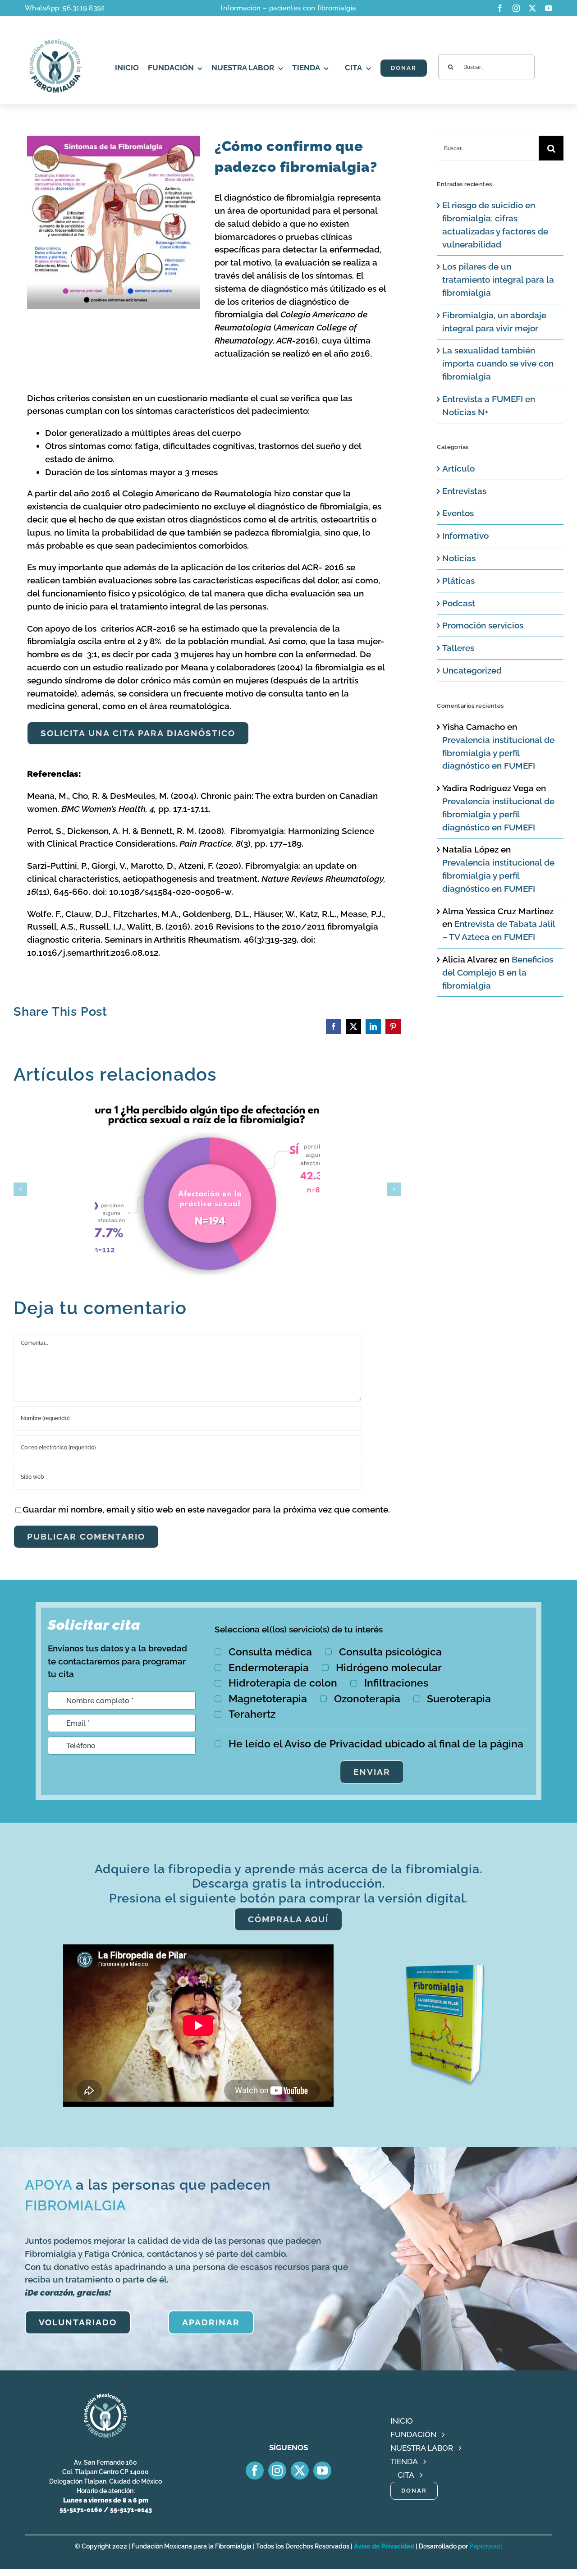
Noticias (459, 558)
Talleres (458, 648)
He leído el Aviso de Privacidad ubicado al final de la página (376, 1744)
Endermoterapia (269, 1667)
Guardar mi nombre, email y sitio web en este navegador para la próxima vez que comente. (206, 1509)
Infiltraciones (396, 1683)
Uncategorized (472, 670)
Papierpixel (486, 2546)
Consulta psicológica (390, 1652)
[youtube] (549, 8)
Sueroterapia (459, 1698)
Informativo (465, 536)
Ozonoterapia (367, 1698)
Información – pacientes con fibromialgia (288, 8)
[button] (20, 1189)
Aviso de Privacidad (384, 2546)
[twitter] (532, 8)
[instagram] (516, 8)
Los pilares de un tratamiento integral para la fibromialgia (498, 280)
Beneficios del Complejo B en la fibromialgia (498, 972)
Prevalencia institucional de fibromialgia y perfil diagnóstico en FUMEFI (498, 753)
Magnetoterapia (268, 1698)
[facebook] (500, 8)
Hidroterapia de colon (283, 1683)
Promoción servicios (483, 625)
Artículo (458, 468)
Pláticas (458, 581)
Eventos (458, 513)
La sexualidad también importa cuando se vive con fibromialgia (498, 363)
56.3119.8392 (84, 8)
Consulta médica (270, 1652)
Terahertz (252, 1714)
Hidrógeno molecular (389, 1667)
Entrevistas (464, 491)
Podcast (459, 603)
